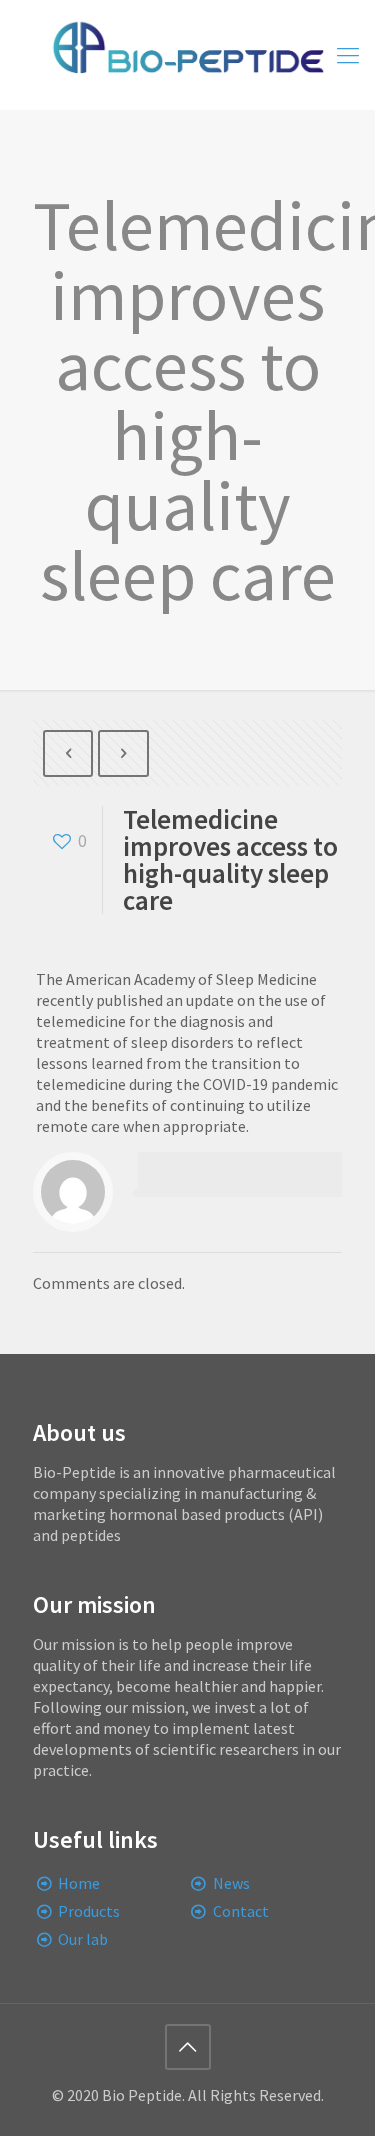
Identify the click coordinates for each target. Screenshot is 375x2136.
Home (79, 1883)
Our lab (83, 1939)
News (231, 1883)
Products (89, 1911)
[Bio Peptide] (187, 55)
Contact (241, 1911)
